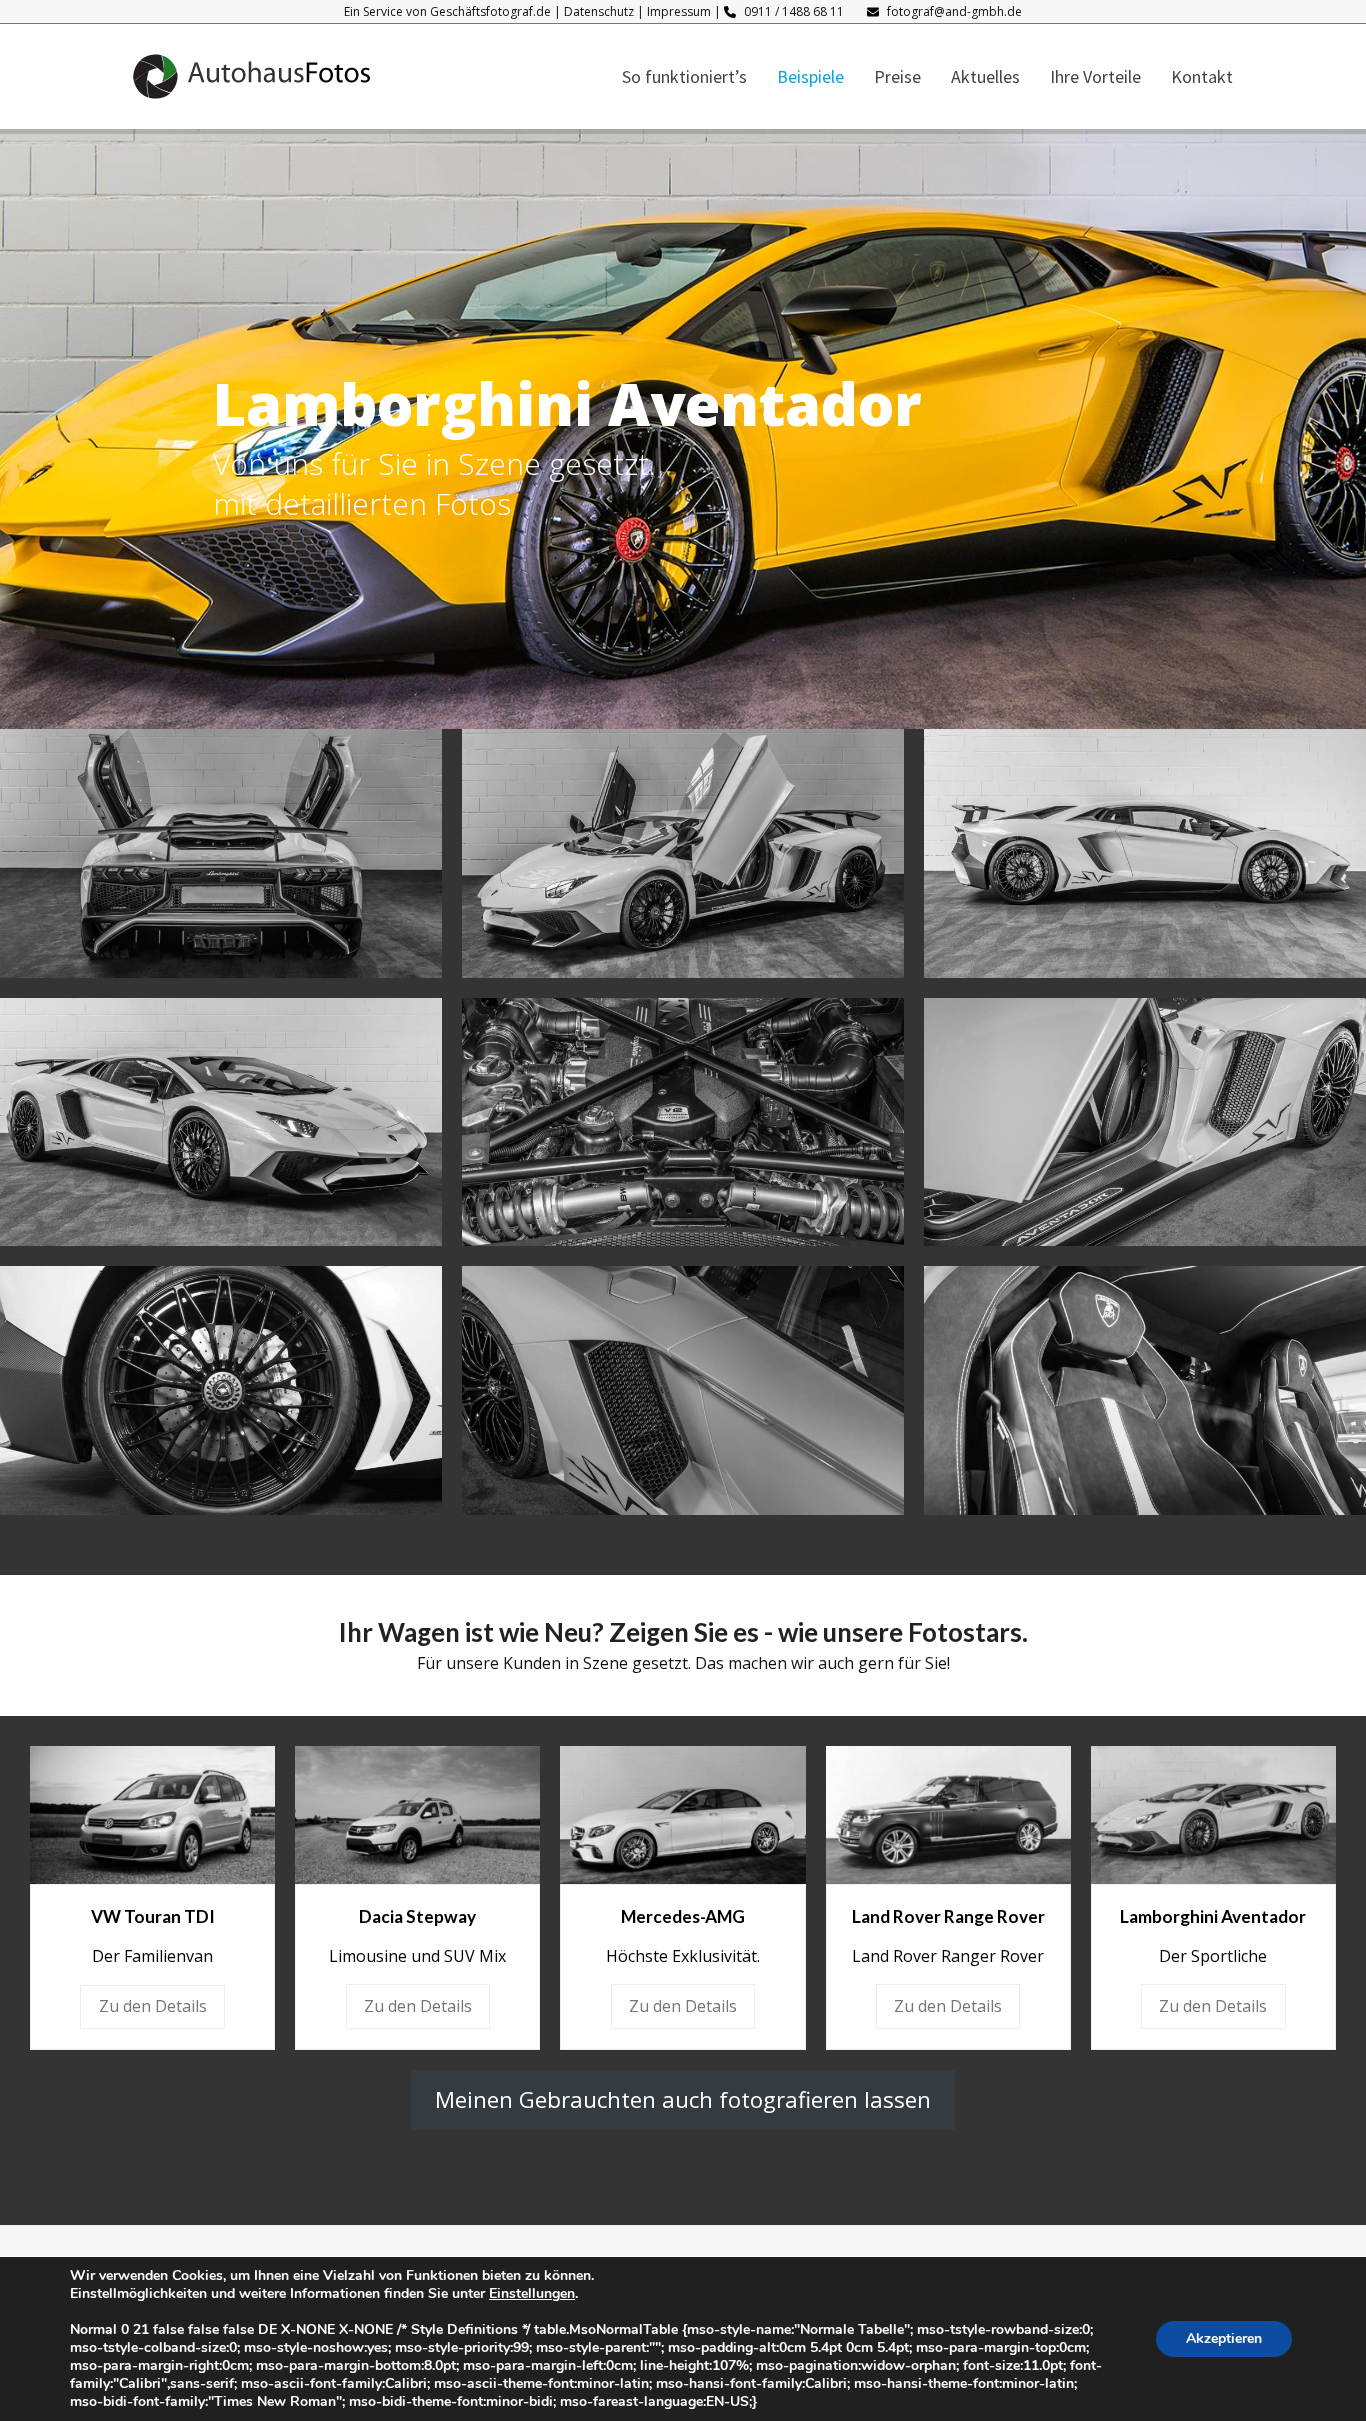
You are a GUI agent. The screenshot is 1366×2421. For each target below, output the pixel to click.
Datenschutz (599, 11)
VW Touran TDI (153, 1916)
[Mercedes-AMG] (682, 1813)
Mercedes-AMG (683, 1916)
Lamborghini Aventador (1213, 1916)
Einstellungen (532, 2294)
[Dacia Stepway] (417, 1813)
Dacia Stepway (417, 1916)
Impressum (679, 11)
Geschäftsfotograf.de (490, 11)
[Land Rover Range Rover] (948, 1813)
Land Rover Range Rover (948, 1916)
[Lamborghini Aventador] (1213, 1813)
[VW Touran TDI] (152, 1814)
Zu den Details (153, 2006)
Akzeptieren (1224, 2338)
